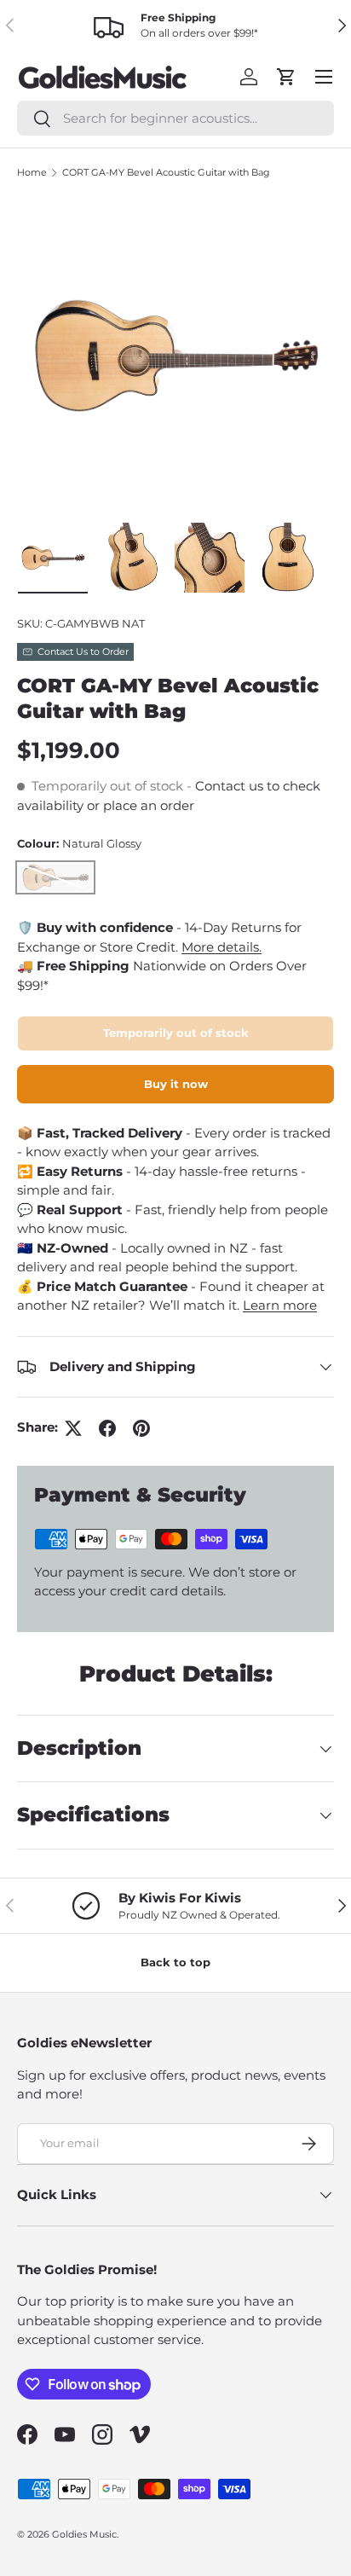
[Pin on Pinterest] (141, 1428)
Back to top (175, 1962)
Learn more (280, 1305)
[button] (286, 77)
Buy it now (176, 1084)
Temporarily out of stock (176, 1033)
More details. (222, 947)
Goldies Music (84, 2534)
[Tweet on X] (73, 1428)
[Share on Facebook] (107, 1428)
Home (32, 172)
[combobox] (175, 118)
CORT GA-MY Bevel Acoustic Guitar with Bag (166, 172)
